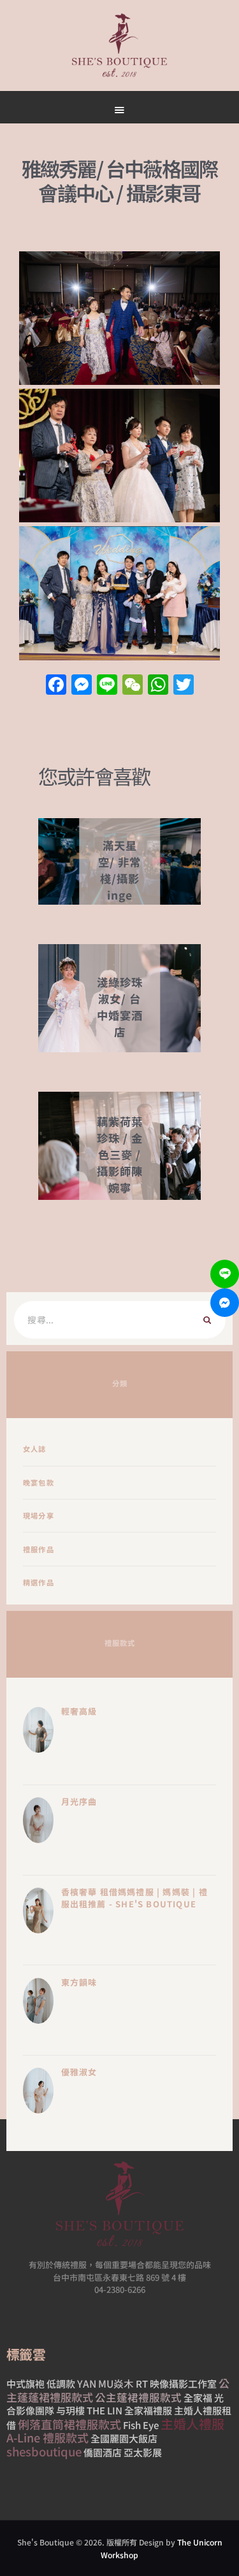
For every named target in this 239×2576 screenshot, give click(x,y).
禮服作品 (39, 1549)
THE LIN (105, 2410)
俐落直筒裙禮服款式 (69, 2424)
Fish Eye (141, 2425)
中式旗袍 (25, 2384)
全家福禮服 (148, 2410)
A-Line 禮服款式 (47, 2437)
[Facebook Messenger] (225, 1303)
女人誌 (35, 1449)
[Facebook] (56, 685)
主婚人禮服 (192, 2424)
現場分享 (39, 1515)
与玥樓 (70, 2410)
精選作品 (39, 1582)
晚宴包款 (39, 1482)
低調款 (61, 2384)
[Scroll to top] (163, 605)
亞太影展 (143, 2452)
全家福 (198, 2398)
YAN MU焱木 (105, 2383)
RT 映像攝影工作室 (176, 2384)
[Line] (225, 1274)
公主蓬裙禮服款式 (138, 2397)
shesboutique (44, 2451)
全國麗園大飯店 (124, 2438)
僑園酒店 (103, 2452)
